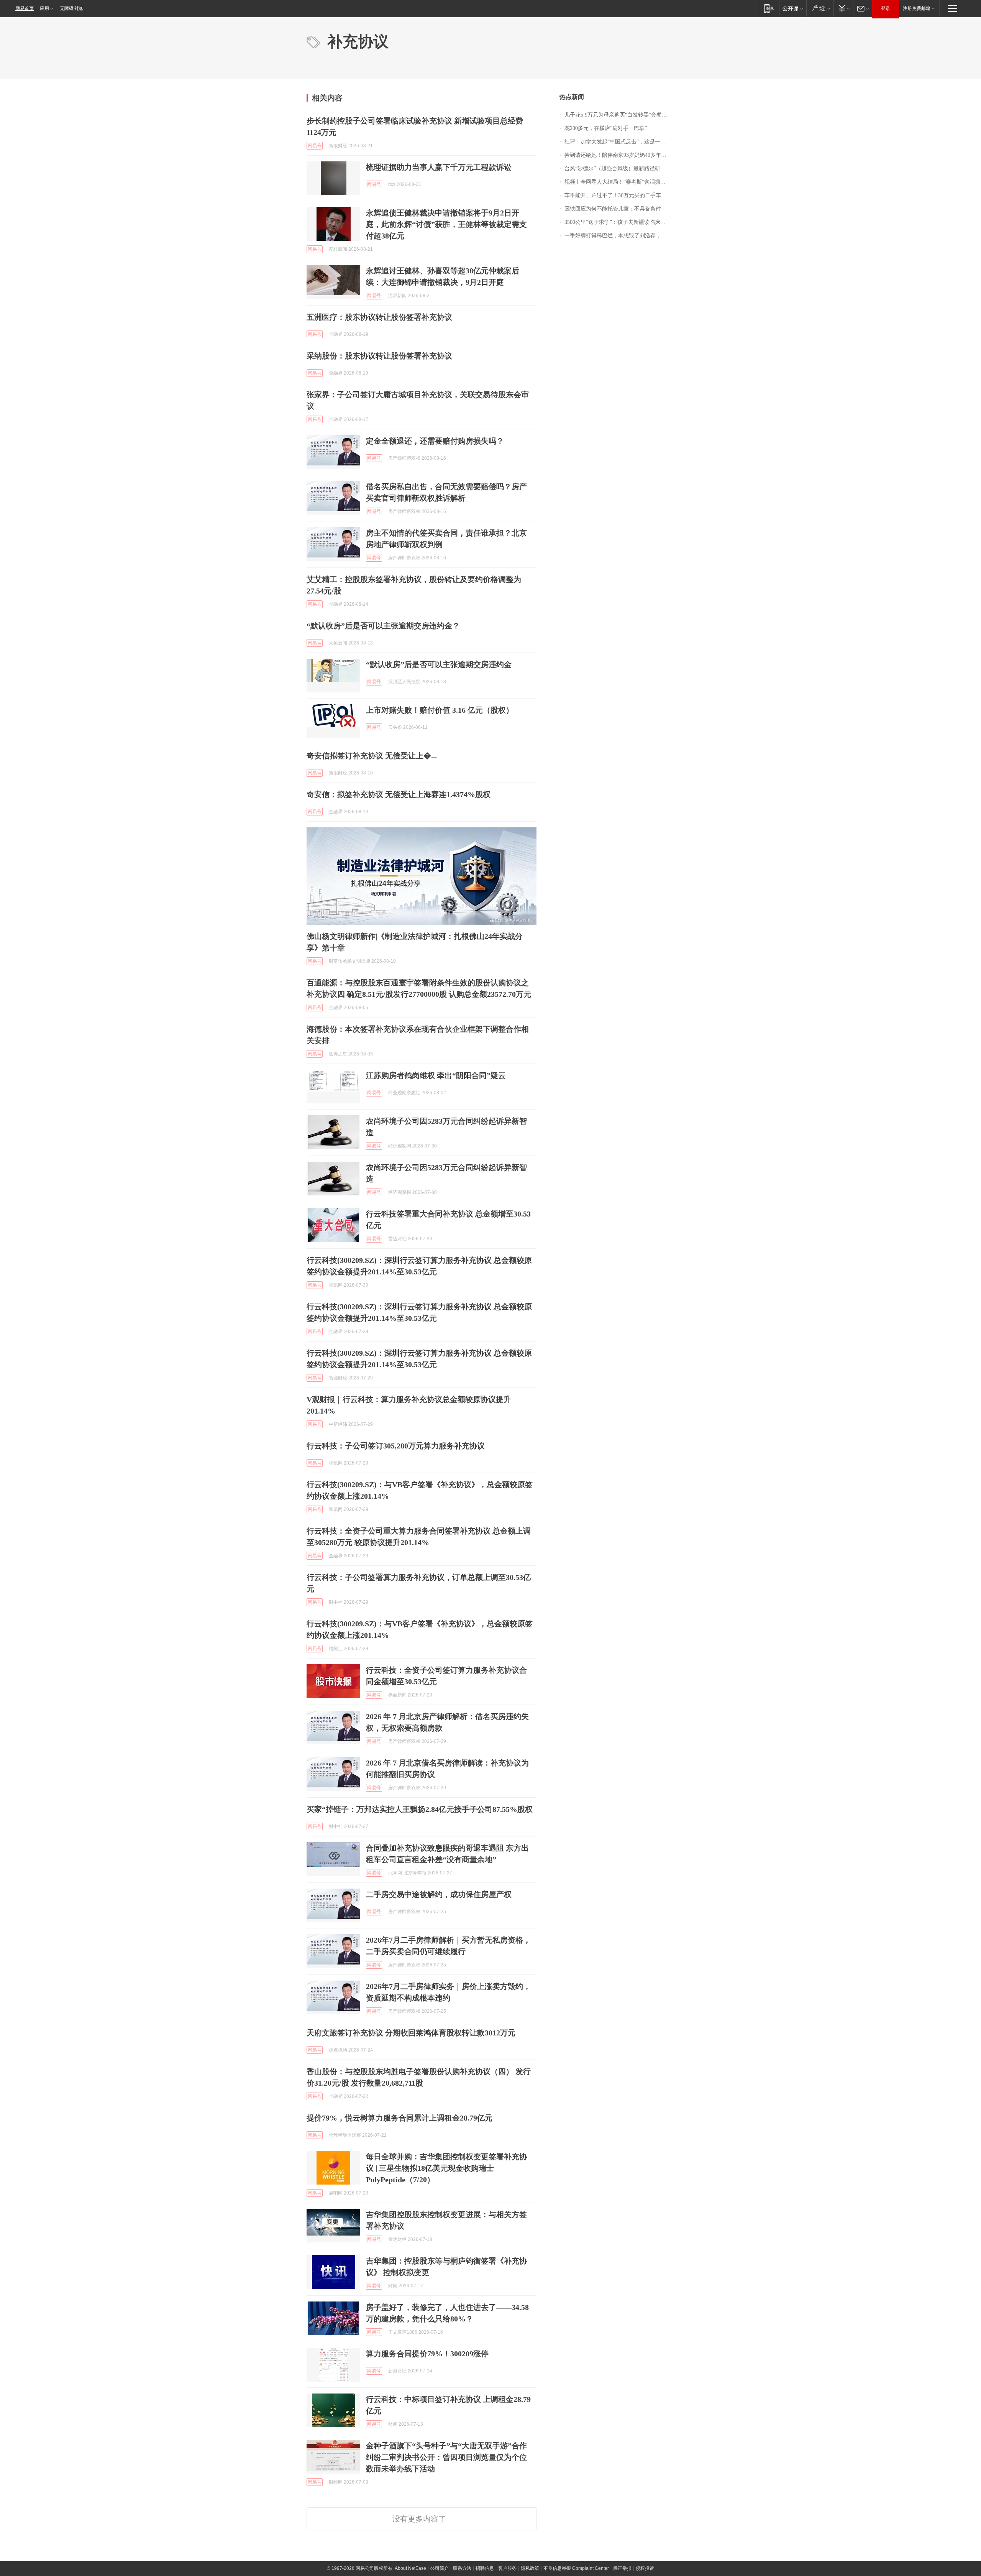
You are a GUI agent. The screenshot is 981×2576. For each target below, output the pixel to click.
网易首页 (25, 8)
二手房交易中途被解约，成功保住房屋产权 (439, 1894)
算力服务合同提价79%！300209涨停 (427, 2354)
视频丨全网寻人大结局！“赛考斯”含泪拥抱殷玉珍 (619, 182)
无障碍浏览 (71, 8)
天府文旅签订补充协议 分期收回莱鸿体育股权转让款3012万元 (411, 2033)
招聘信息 (485, 2568)
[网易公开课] (793, 8)
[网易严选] (820, 8)
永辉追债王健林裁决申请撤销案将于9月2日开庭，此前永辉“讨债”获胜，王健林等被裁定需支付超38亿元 (446, 224)
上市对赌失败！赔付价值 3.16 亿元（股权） (440, 710)
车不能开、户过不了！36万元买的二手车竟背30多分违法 (619, 195)
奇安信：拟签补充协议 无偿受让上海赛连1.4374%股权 (399, 794)
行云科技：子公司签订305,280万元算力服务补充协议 (396, 1446)
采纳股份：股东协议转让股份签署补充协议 (379, 356)
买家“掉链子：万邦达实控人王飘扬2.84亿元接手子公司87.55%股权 (420, 1809)
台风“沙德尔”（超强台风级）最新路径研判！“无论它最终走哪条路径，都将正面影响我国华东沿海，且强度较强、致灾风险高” (619, 169)
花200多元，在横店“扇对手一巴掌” (606, 128)
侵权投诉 (645, 2568)
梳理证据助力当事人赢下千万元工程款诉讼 (439, 167)
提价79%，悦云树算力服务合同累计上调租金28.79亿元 (399, 2118)
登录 (886, 8)
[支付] (843, 8)
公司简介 (440, 2568)
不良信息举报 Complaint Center (576, 2568)
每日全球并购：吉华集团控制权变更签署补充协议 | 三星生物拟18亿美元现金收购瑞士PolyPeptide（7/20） (446, 2168)
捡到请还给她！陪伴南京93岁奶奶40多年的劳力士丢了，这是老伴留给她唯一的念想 (619, 155)
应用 (44, 8)
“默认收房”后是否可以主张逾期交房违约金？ (383, 626)
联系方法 (462, 2568)
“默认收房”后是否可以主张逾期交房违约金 (439, 664)
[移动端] (769, 8)
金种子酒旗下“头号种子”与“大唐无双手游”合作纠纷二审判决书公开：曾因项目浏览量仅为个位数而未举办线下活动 (446, 2457)
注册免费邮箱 (917, 8)
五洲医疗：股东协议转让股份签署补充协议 (379, 317)
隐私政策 (530, 2568)
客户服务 (507, 2568)
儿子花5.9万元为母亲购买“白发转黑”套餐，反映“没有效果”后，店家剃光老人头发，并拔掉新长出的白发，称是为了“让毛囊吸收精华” (619, 115)
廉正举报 (622, 2568)
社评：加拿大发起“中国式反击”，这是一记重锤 (619, 142)
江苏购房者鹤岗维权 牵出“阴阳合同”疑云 (436, 1075)
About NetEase (410, 2568)
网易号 (315, 146)
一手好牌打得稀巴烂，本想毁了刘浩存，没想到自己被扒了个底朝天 (619, 236)
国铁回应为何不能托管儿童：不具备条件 (613, 209)
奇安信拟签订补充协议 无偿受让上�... (372, 756)
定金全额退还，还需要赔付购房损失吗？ (435, 441)
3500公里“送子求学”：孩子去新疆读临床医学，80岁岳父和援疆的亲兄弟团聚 (619, 222)
